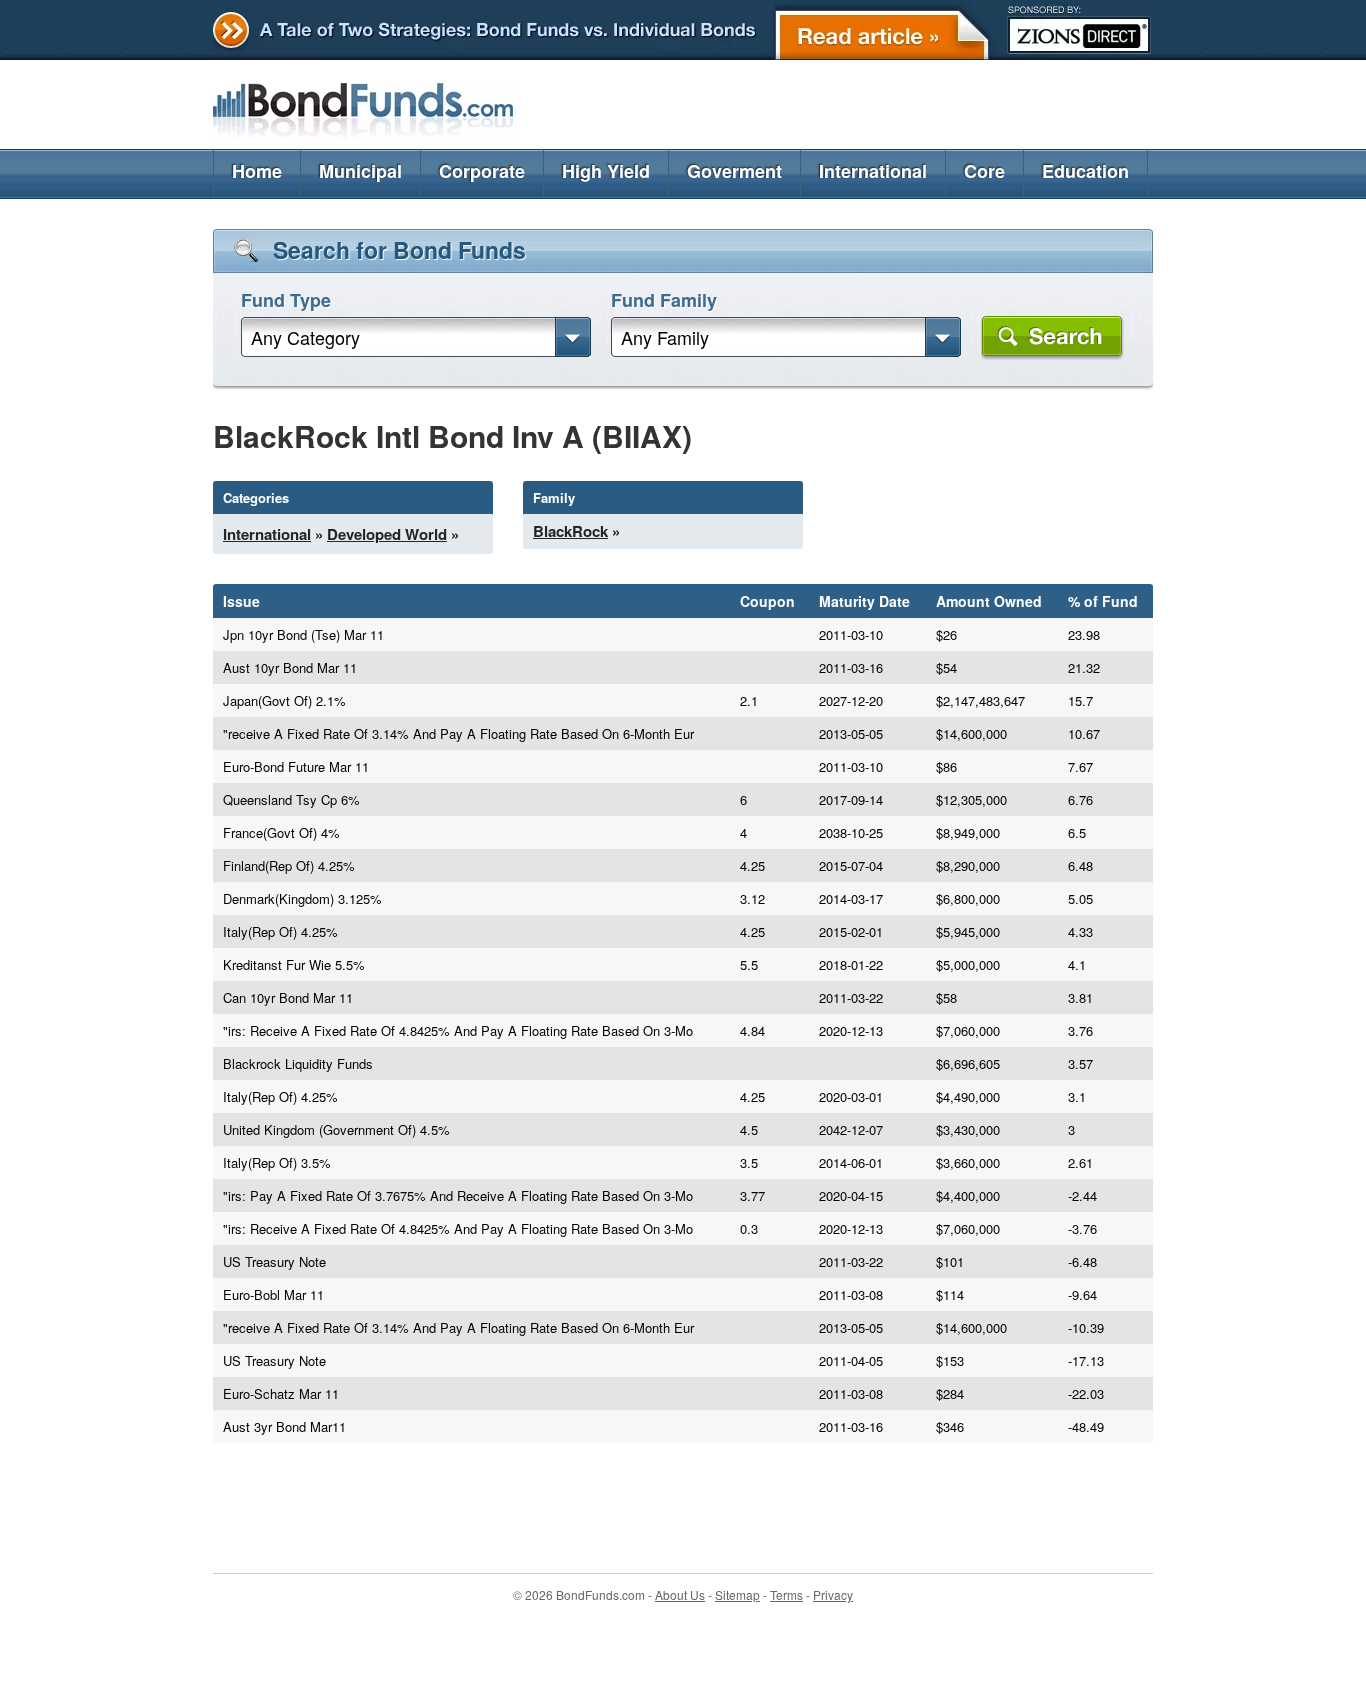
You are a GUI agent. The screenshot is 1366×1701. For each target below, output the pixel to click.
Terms (786, 1594)
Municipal (360, 171)
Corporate (482, 171)
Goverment (734, 171)
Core (984, 171)
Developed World (387, 534)
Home (257, 171)
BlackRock (570, 531)
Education (1085, 171)
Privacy (833, 1594)
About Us (680, 1594)
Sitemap (737, 1594)
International (873, 171)
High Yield (606, 171)
